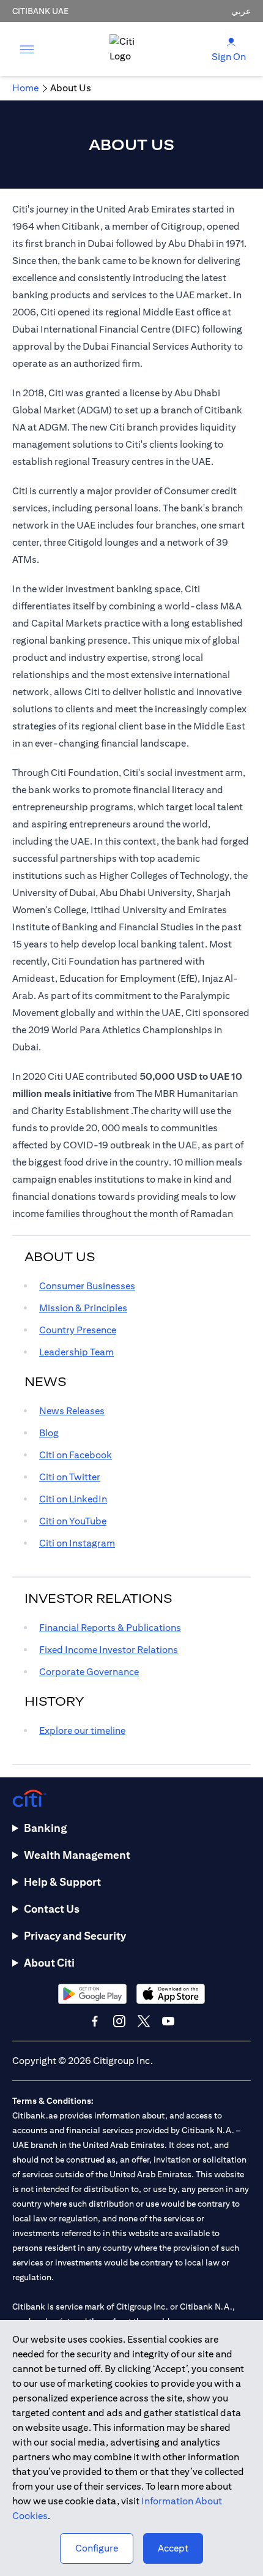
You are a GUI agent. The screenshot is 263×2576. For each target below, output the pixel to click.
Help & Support (62, 1882)
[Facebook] (95, 2021)
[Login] (231, 41)
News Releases (72, 1411)
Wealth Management (77, 1855)
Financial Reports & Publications (110, 1628)
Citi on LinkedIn (73, 1499)
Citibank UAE (40, 11)
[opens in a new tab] (92, 1994)
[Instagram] (119, 2021)
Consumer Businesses (87, 1286)
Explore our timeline (82, 1731)
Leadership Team (76, 1352)
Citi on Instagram (77, 1543)
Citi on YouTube (73, 1521)
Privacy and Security (75, 1936)
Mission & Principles (83, 1308)
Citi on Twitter (70, 1477)
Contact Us (52, 1909)
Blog (49, 1433)
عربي (241, 11)
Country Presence (78, 1330)
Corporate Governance (89, 1672)
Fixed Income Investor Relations (109, 1650)
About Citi (49, 1963)
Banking (45, 1828)
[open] (27, 49)
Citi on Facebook (76, 1455)
